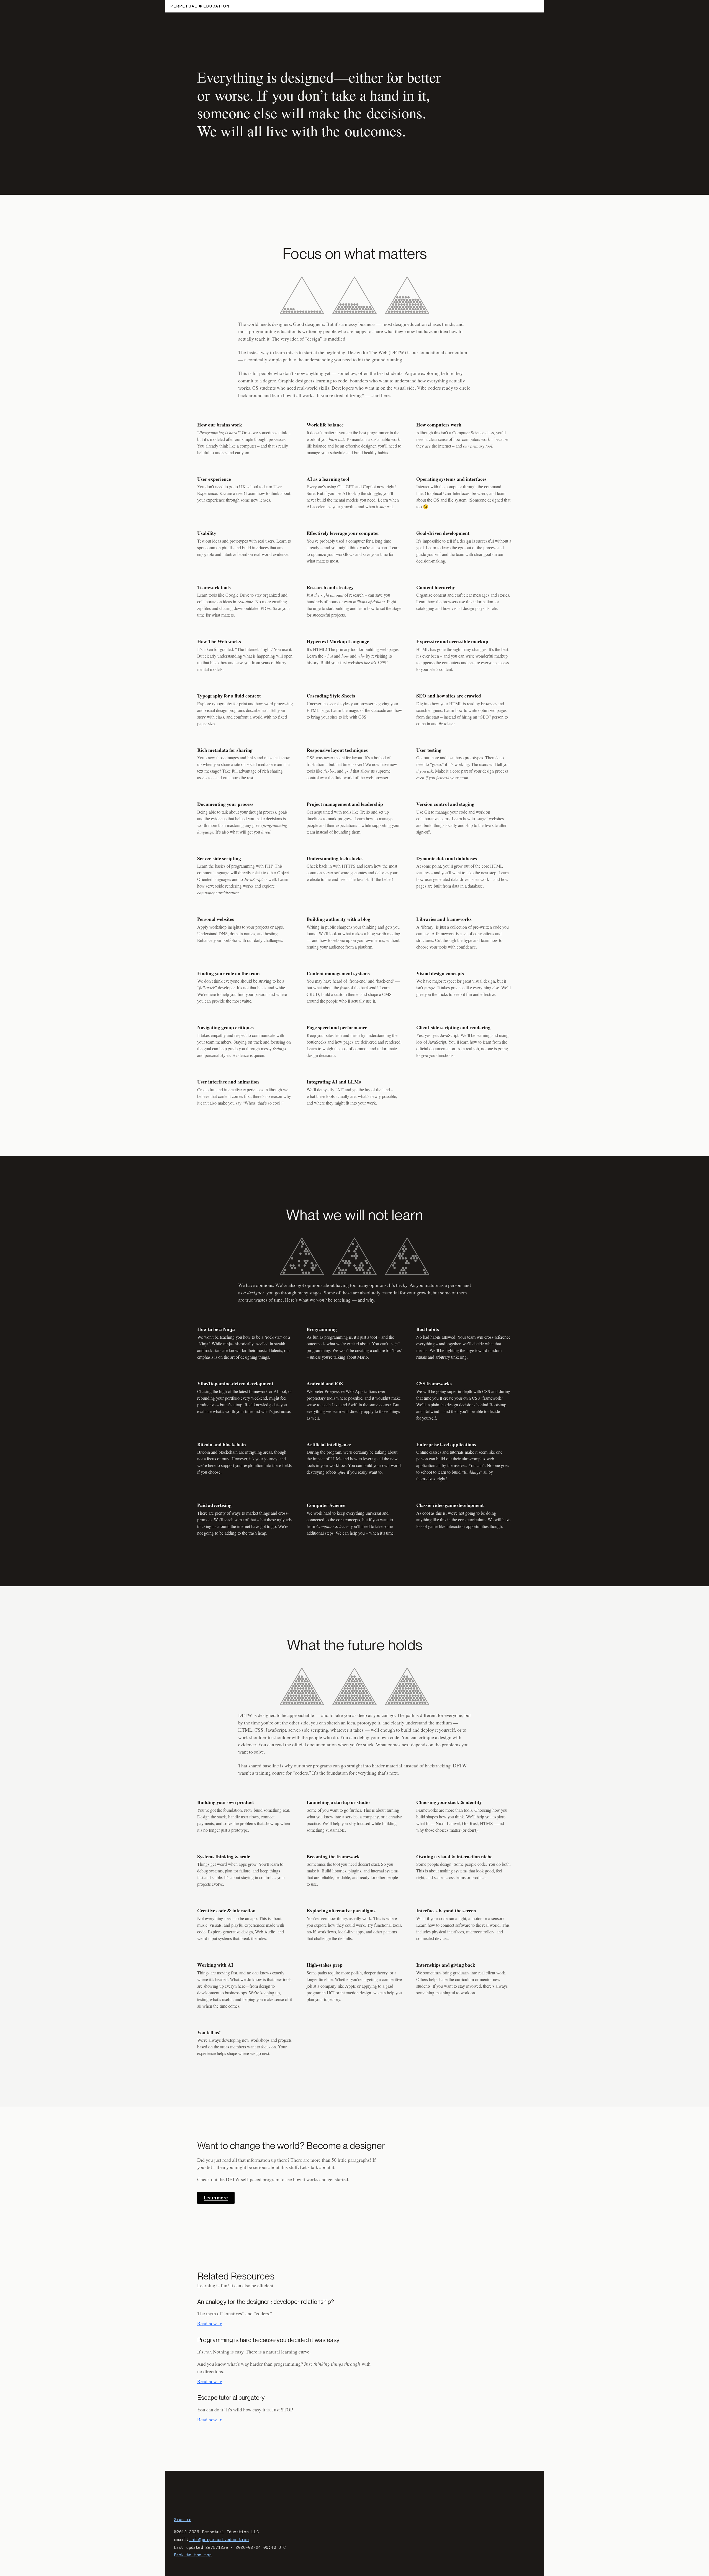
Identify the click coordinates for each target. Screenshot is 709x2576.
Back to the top (193, 2555)
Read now (210, 2323)
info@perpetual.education (219, 2540)
